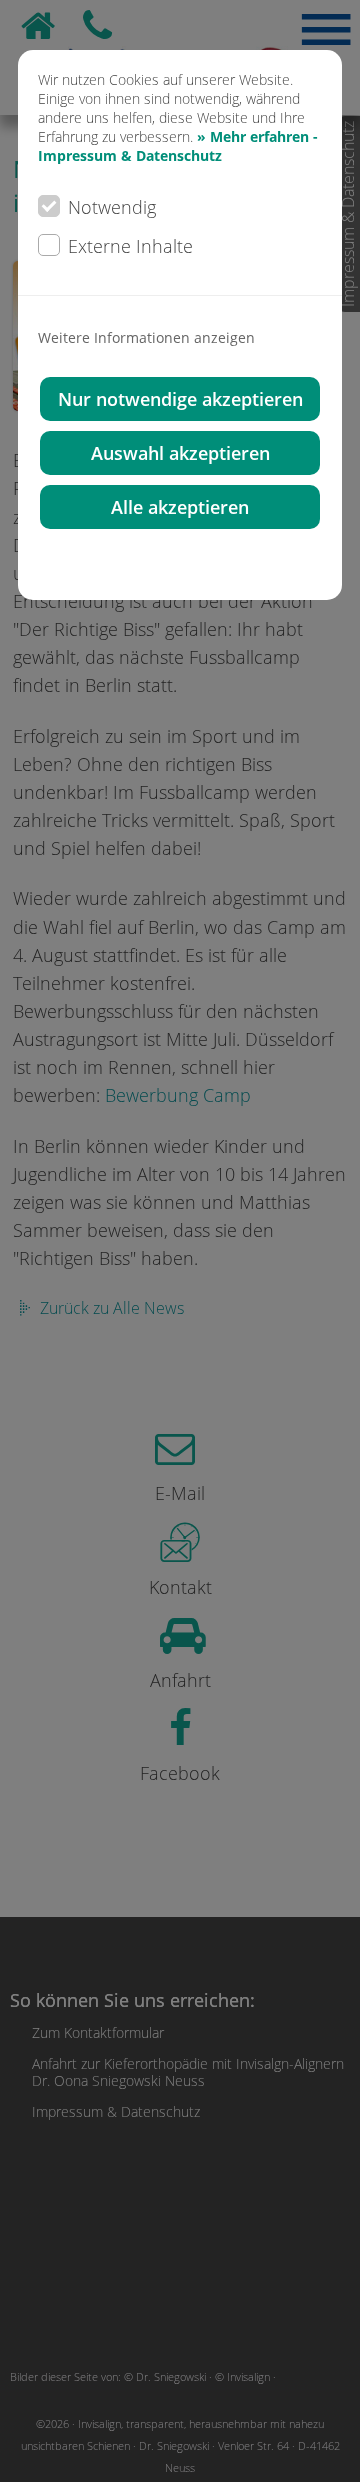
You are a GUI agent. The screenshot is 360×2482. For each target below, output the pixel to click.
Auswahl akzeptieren (180, 453)
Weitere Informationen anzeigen (146, 337)
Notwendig (112, 207)
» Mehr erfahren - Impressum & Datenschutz (178, 146)
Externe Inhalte (130, 246)
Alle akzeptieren (180, 507)
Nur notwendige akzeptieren (180, 399)
